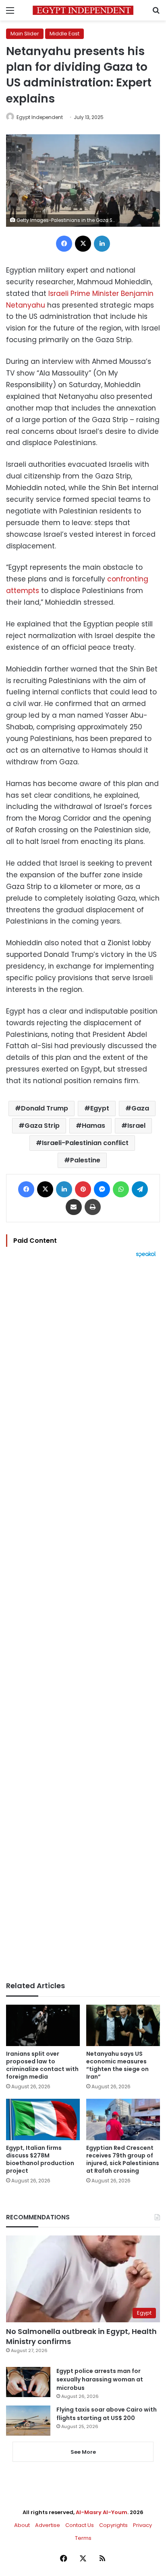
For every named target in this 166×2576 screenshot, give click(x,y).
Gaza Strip (42, 1126)
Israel (136, 1126)
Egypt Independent (40, 117)
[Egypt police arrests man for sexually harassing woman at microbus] (28, 2382)
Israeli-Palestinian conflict (85, 1143)
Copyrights (113, 2525)
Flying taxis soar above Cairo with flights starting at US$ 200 (107, 2414)
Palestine (85, 1160)
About (22, 2525)
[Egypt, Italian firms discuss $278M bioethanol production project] (43, 2119)
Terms (83, 2538)
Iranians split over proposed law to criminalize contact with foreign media (42, 2065)
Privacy (142, 2525)
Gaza (140, 1108)
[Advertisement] (83, 1619)
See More (83, 2452)
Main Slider (25, 34)
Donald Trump (45, 1108)
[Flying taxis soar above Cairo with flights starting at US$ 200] (28, 2421)
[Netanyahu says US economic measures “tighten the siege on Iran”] (123, 2025)
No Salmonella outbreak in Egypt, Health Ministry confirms (81, 2336)
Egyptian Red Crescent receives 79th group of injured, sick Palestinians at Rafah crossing (123, 2159)
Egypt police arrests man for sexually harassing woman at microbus (100, 2379)
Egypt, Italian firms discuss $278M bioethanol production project (40, 2159)
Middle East (64, 34)
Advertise (48, 2525)
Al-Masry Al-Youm (102, 2512)
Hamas (93, 1126)
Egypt (100, 1108)
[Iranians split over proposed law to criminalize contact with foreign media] (43, 2025)
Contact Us (80, 2525)
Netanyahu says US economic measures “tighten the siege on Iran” (117, 2065)
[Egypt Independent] (83, 10)
